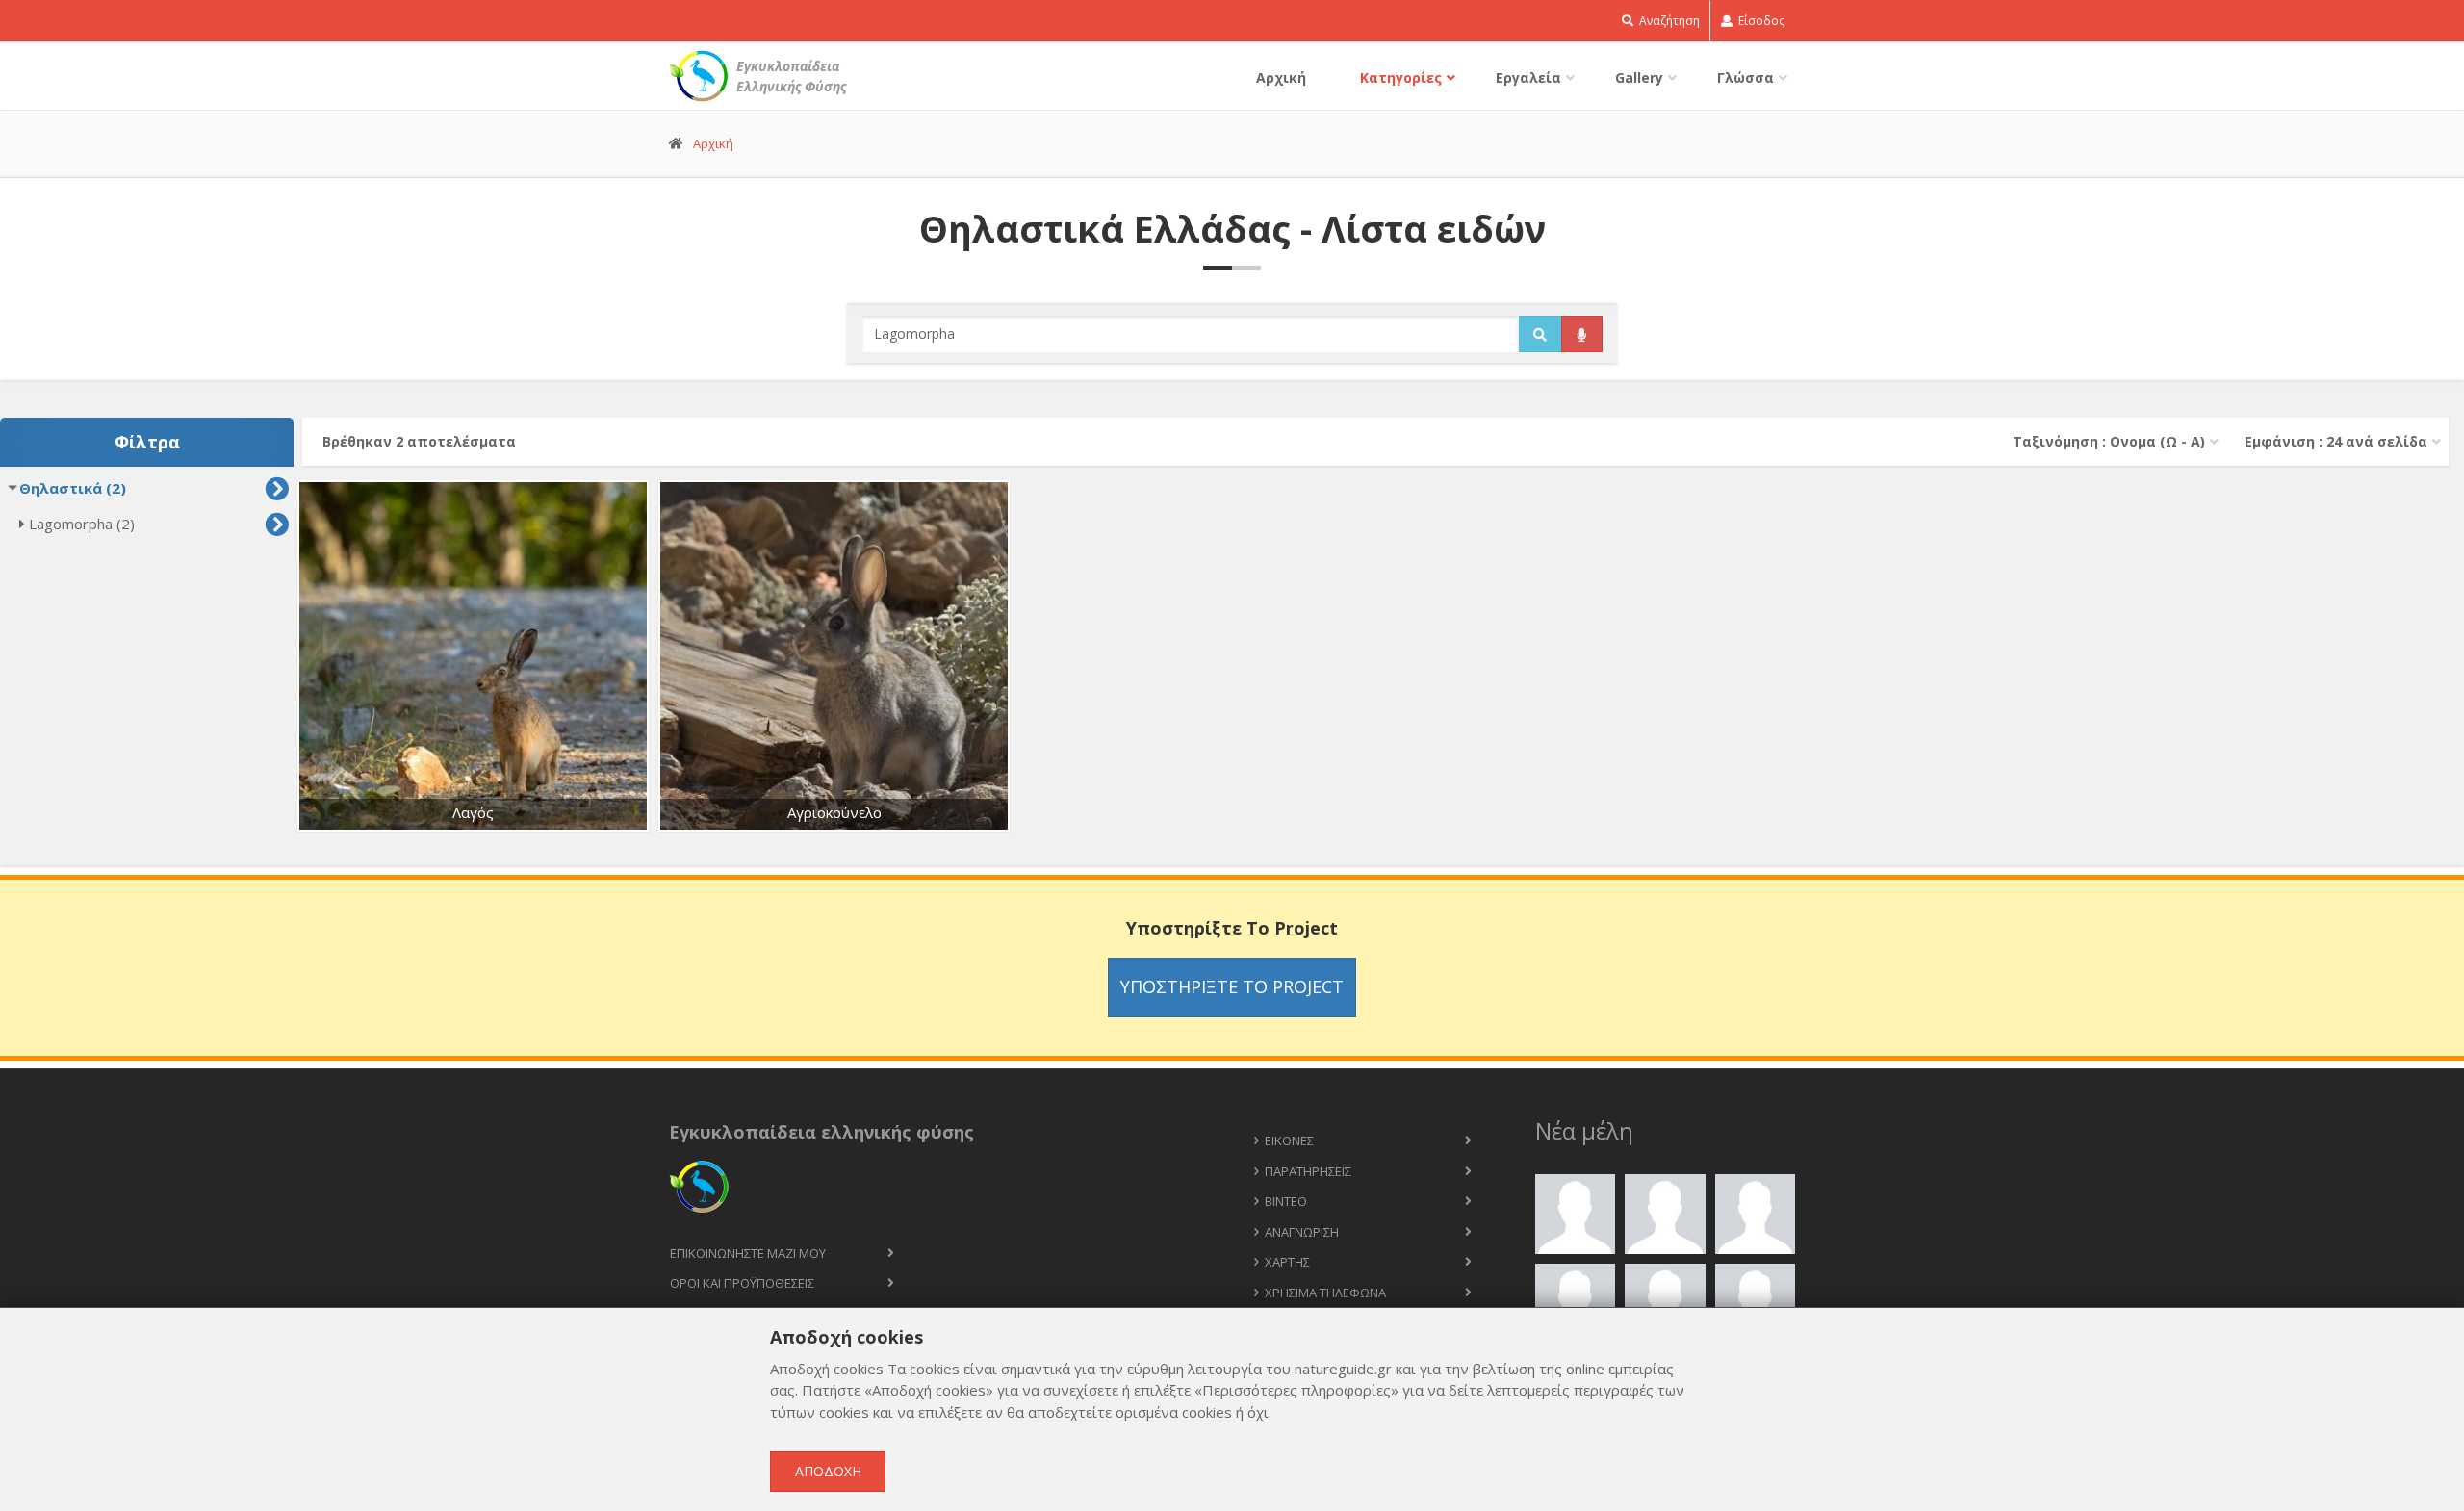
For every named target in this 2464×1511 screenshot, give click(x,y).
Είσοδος (1760, 21)
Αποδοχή (828, 1471)
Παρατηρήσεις (1308, 1171)
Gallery (1639, 77)
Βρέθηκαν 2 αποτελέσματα (419, 441)
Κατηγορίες (1401, 77)
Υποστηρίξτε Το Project (1232, 986)
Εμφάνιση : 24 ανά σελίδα (2336, 441)
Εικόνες (1289, 1140)
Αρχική (1281, 77)
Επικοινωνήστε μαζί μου (748, 1253)
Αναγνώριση (1302, 1232)
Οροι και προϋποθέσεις (742, 1283)
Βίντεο (1286, 1201)
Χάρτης (1287, 1262)
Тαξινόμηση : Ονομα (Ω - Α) (2109, 441)
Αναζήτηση (1668, 21)
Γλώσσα (1745, 77)
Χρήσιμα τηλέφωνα (1325, 1293)
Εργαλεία (1528, 77)
